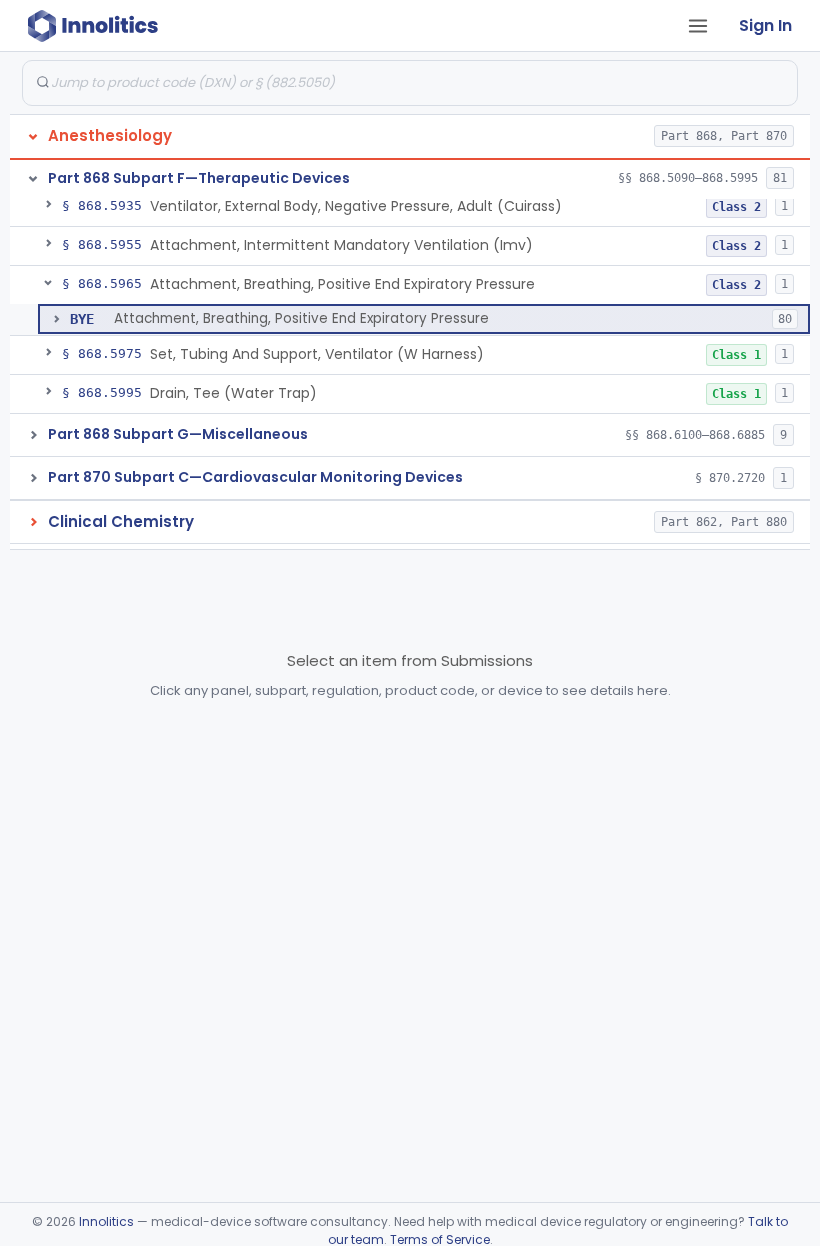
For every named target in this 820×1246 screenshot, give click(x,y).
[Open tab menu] (698, 26)
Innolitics (106, 1221)
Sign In (765, 25)
